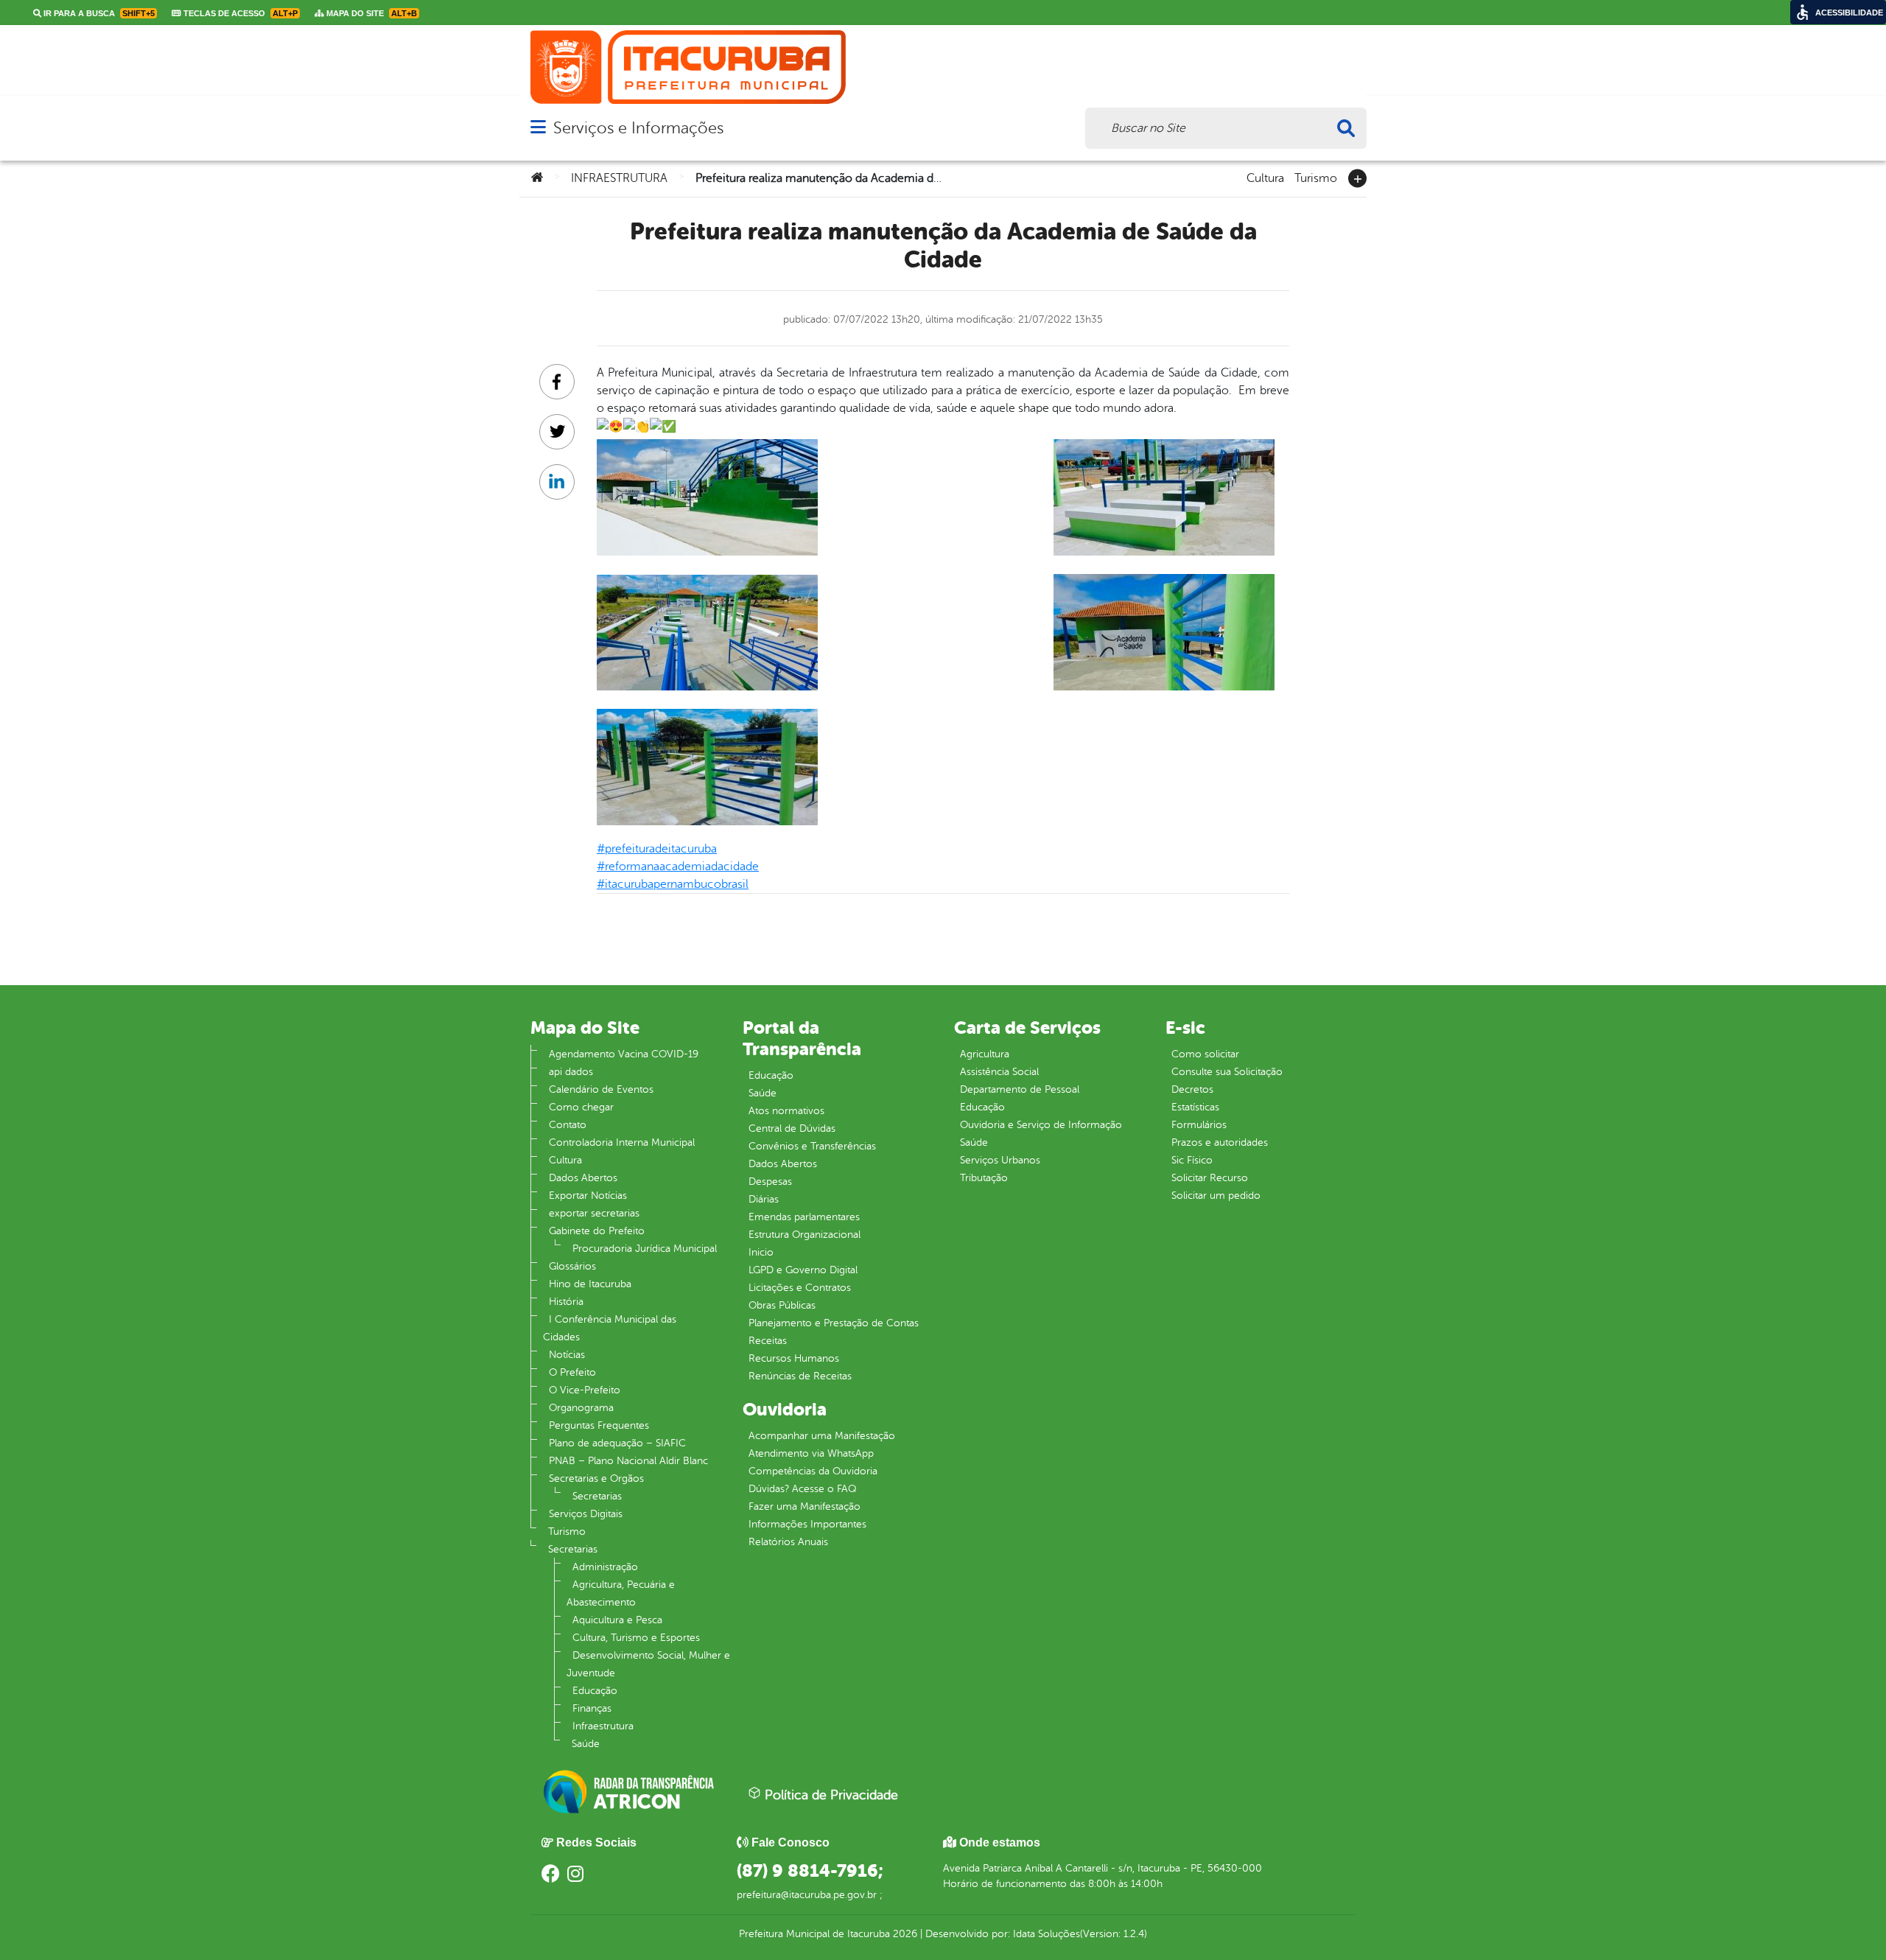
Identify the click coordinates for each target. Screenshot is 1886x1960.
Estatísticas (1195, 1107)
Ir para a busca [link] (98, 13)
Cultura (1265, 177)
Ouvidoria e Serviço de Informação (1041, 1125)
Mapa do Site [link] (371, 13)
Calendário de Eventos (601, 1089)
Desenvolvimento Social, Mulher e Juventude (648, 1664)
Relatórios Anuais (788, 1542)
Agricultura (985, 1054)
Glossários (572, 1266)
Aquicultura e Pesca (617, 1620)
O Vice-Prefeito (585, 1390)
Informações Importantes (807, 1524)
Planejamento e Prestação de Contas (834, 1323)
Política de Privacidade (830, 1795)
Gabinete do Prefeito (597, 1231)
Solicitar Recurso (1210, 1178)
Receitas (768, 1341)
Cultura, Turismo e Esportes (636, 1638)
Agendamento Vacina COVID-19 (624, 1054)
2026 (904, 1934)
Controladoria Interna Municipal (622, 1142)
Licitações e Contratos (800, 1288)
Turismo (1316, 177)
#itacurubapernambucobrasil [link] (673, 884)
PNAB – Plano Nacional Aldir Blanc (628, 1461)
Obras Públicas (782, 1305)
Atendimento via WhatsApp (811, 1453)
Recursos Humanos (794, 1358)
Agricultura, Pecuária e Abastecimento (621, 1593)
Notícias (567, 1355)
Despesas (770, 1182)
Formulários (1199, 1125)
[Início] (537, 178)
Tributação (984, 1178)
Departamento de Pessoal (1020, 1089)
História (566, 1302)
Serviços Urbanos (1000, 1160)
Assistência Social (999, 1072)
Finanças (592, 1708)
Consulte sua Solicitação (1227, 1072)
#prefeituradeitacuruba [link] (657, 849)
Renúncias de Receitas (800, 1376)
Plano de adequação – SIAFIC (617, 1443)
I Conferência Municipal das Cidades (610, 1328)
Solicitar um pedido (1216, 1196)
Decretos (1192, 1089)
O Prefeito (572, 1372)
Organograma (581, 1408)
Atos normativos (786, 1111)
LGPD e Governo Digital (803, 1270)
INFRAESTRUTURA (619, 178)
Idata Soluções (1047, 1934)
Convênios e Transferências (812, 1146)
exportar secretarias (594, 1213)
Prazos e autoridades (1220, 1142)
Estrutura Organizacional (804, 1235)
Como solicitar (1205, 1054)
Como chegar (581, 1107)
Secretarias (597, 1496)
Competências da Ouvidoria (813, 1471)
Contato (568, 1125)
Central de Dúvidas (792, 1128)
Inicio (761, 1252)
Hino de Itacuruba (590, 1284)
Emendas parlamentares (804, 1217)
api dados (571, 1072)
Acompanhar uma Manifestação (822, 1436)
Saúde (586, 1744)
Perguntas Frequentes (599, 1425)
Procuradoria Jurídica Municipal (645, 1249)
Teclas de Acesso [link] (239, 13)
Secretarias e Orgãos (596, 1478)
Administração (605, 1567)
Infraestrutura (603, 1726)
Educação (595, 1691)
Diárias (764, 1199)
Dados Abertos (583, 1178)
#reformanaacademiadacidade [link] (678, 867)
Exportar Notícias (588, 1196)
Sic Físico (1192, 1160)
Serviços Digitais (586, 1514)
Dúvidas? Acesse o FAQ (802, 1489)
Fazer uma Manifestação (804, 1506)
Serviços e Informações (638, 128)
